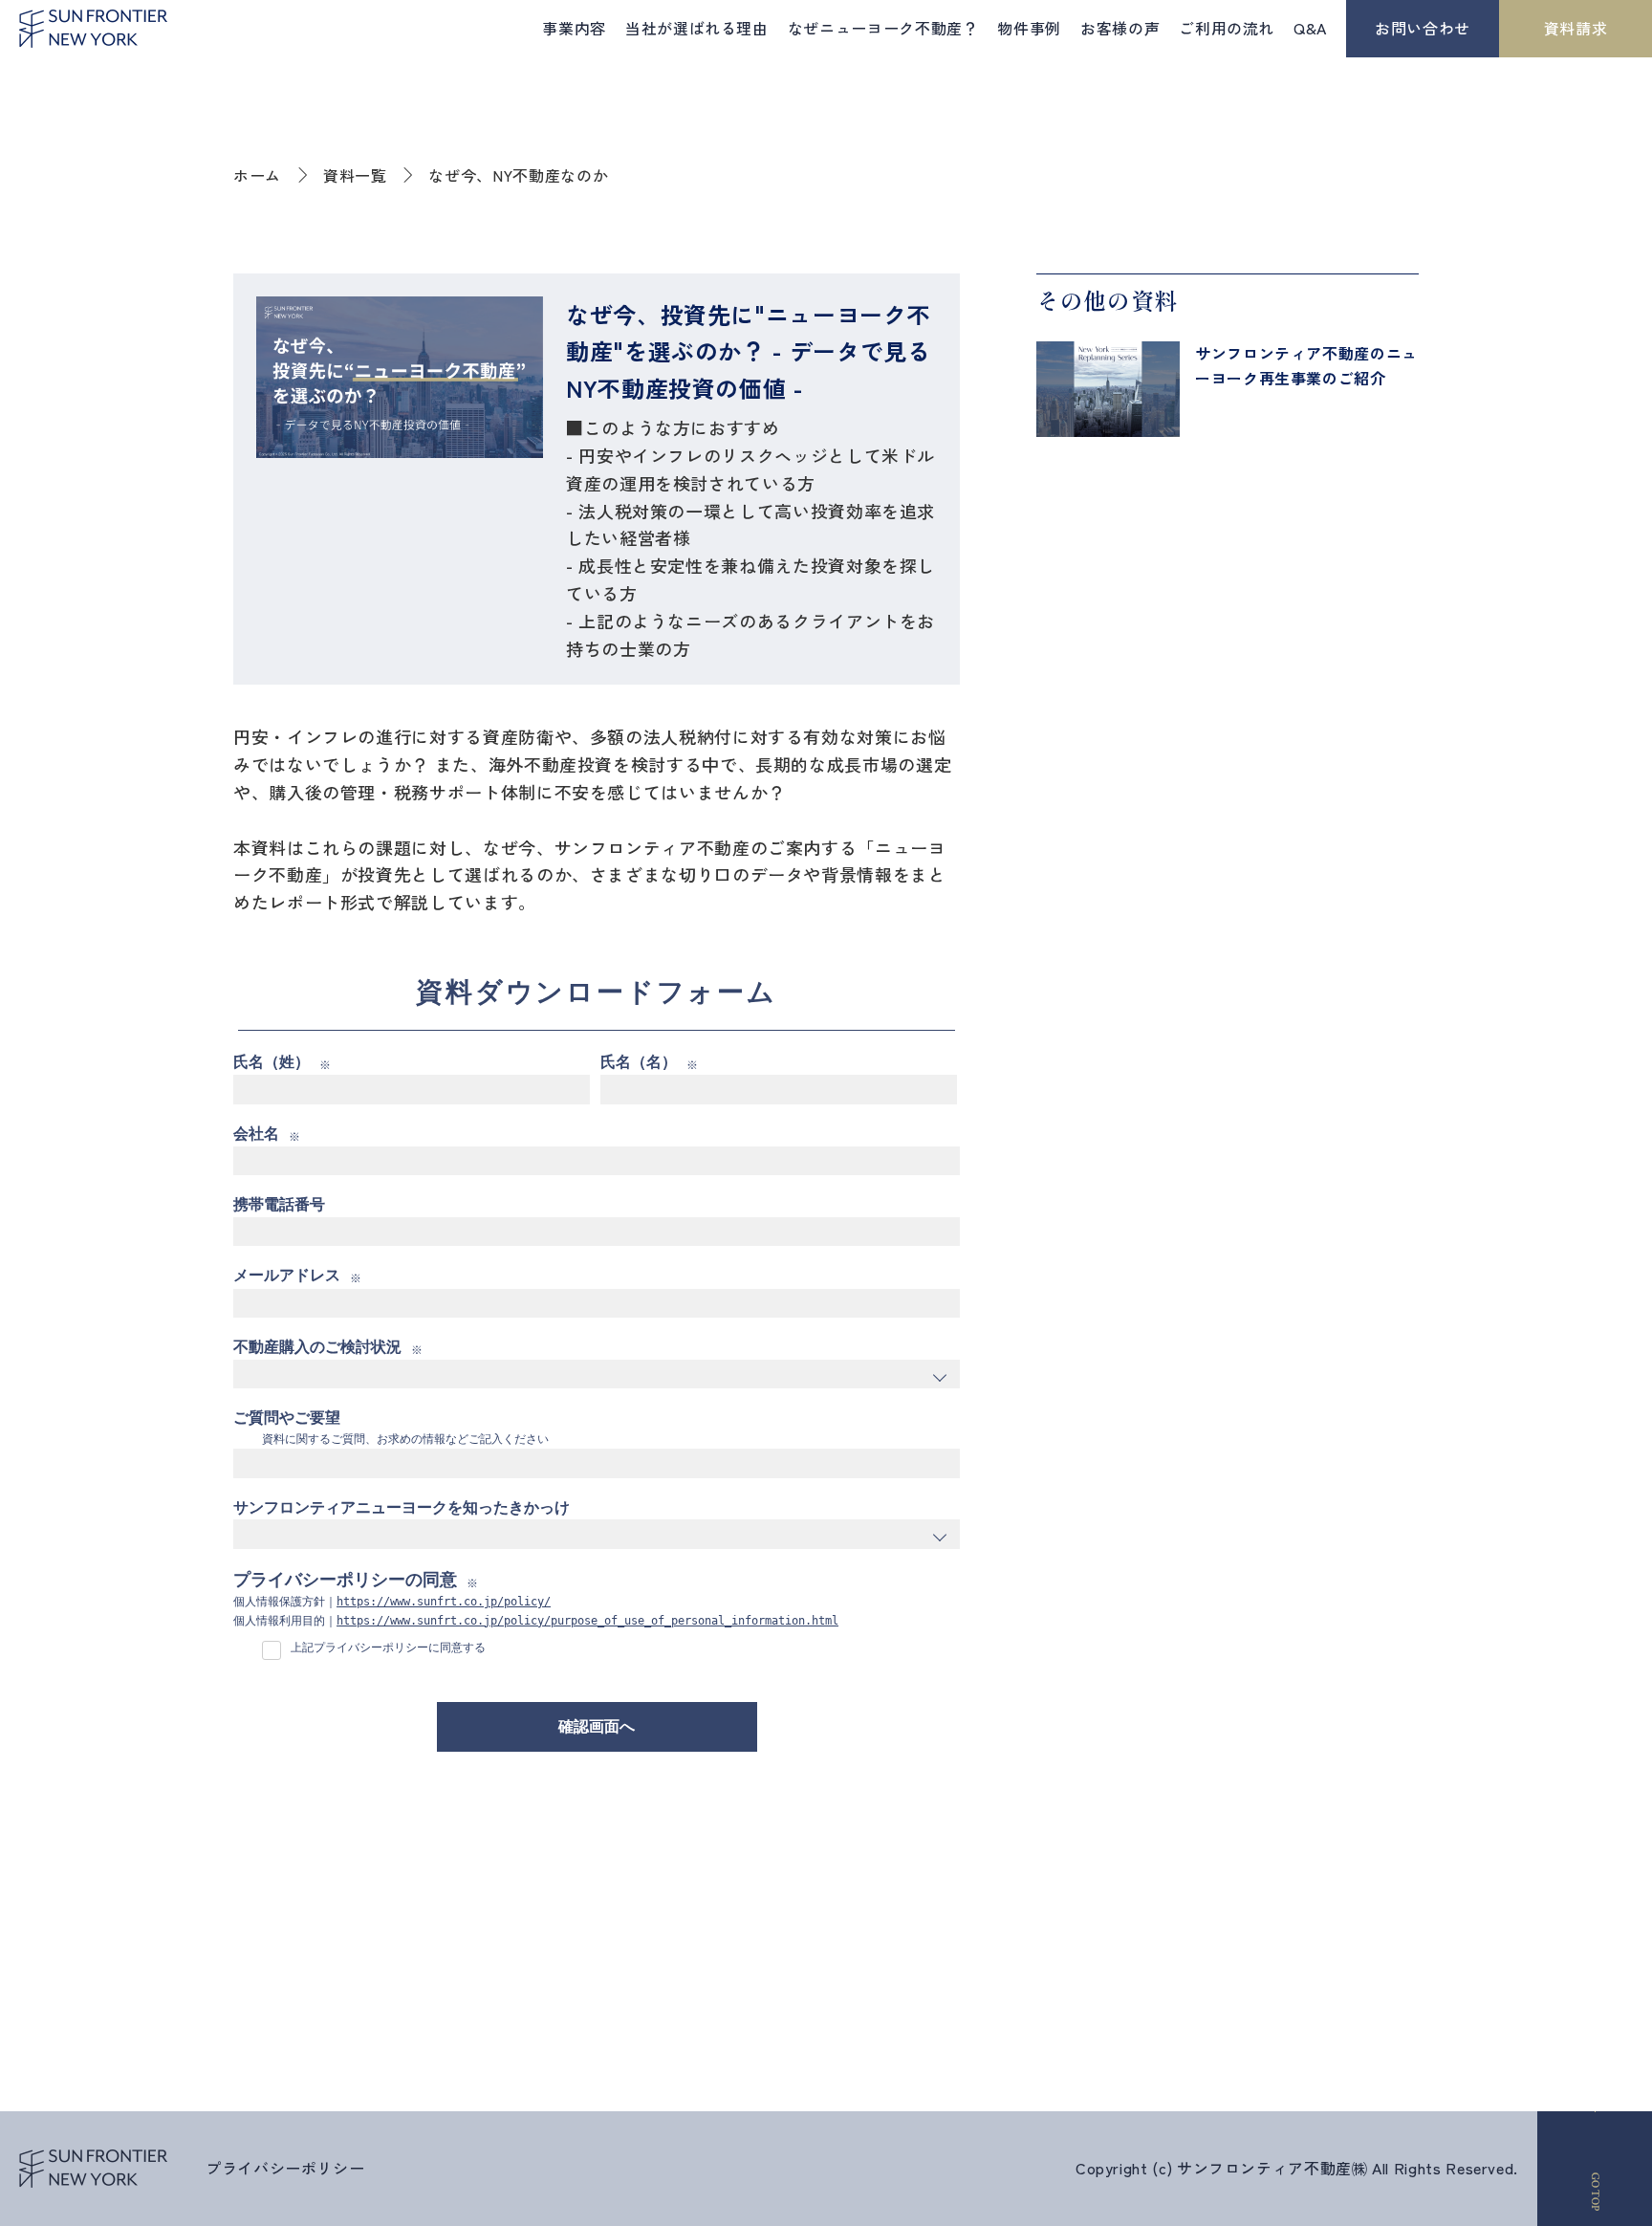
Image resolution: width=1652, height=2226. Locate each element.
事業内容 (574, 28)
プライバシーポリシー (285, 2168)
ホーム (257, 175)
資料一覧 (355, 175)
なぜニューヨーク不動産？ (883, 28)
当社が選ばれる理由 (697, 28)
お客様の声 (1120, 28)
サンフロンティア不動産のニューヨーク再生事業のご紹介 (1306, 365)
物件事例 (1029, 28)
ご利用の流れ (1227, 28)
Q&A (1310, 28)
